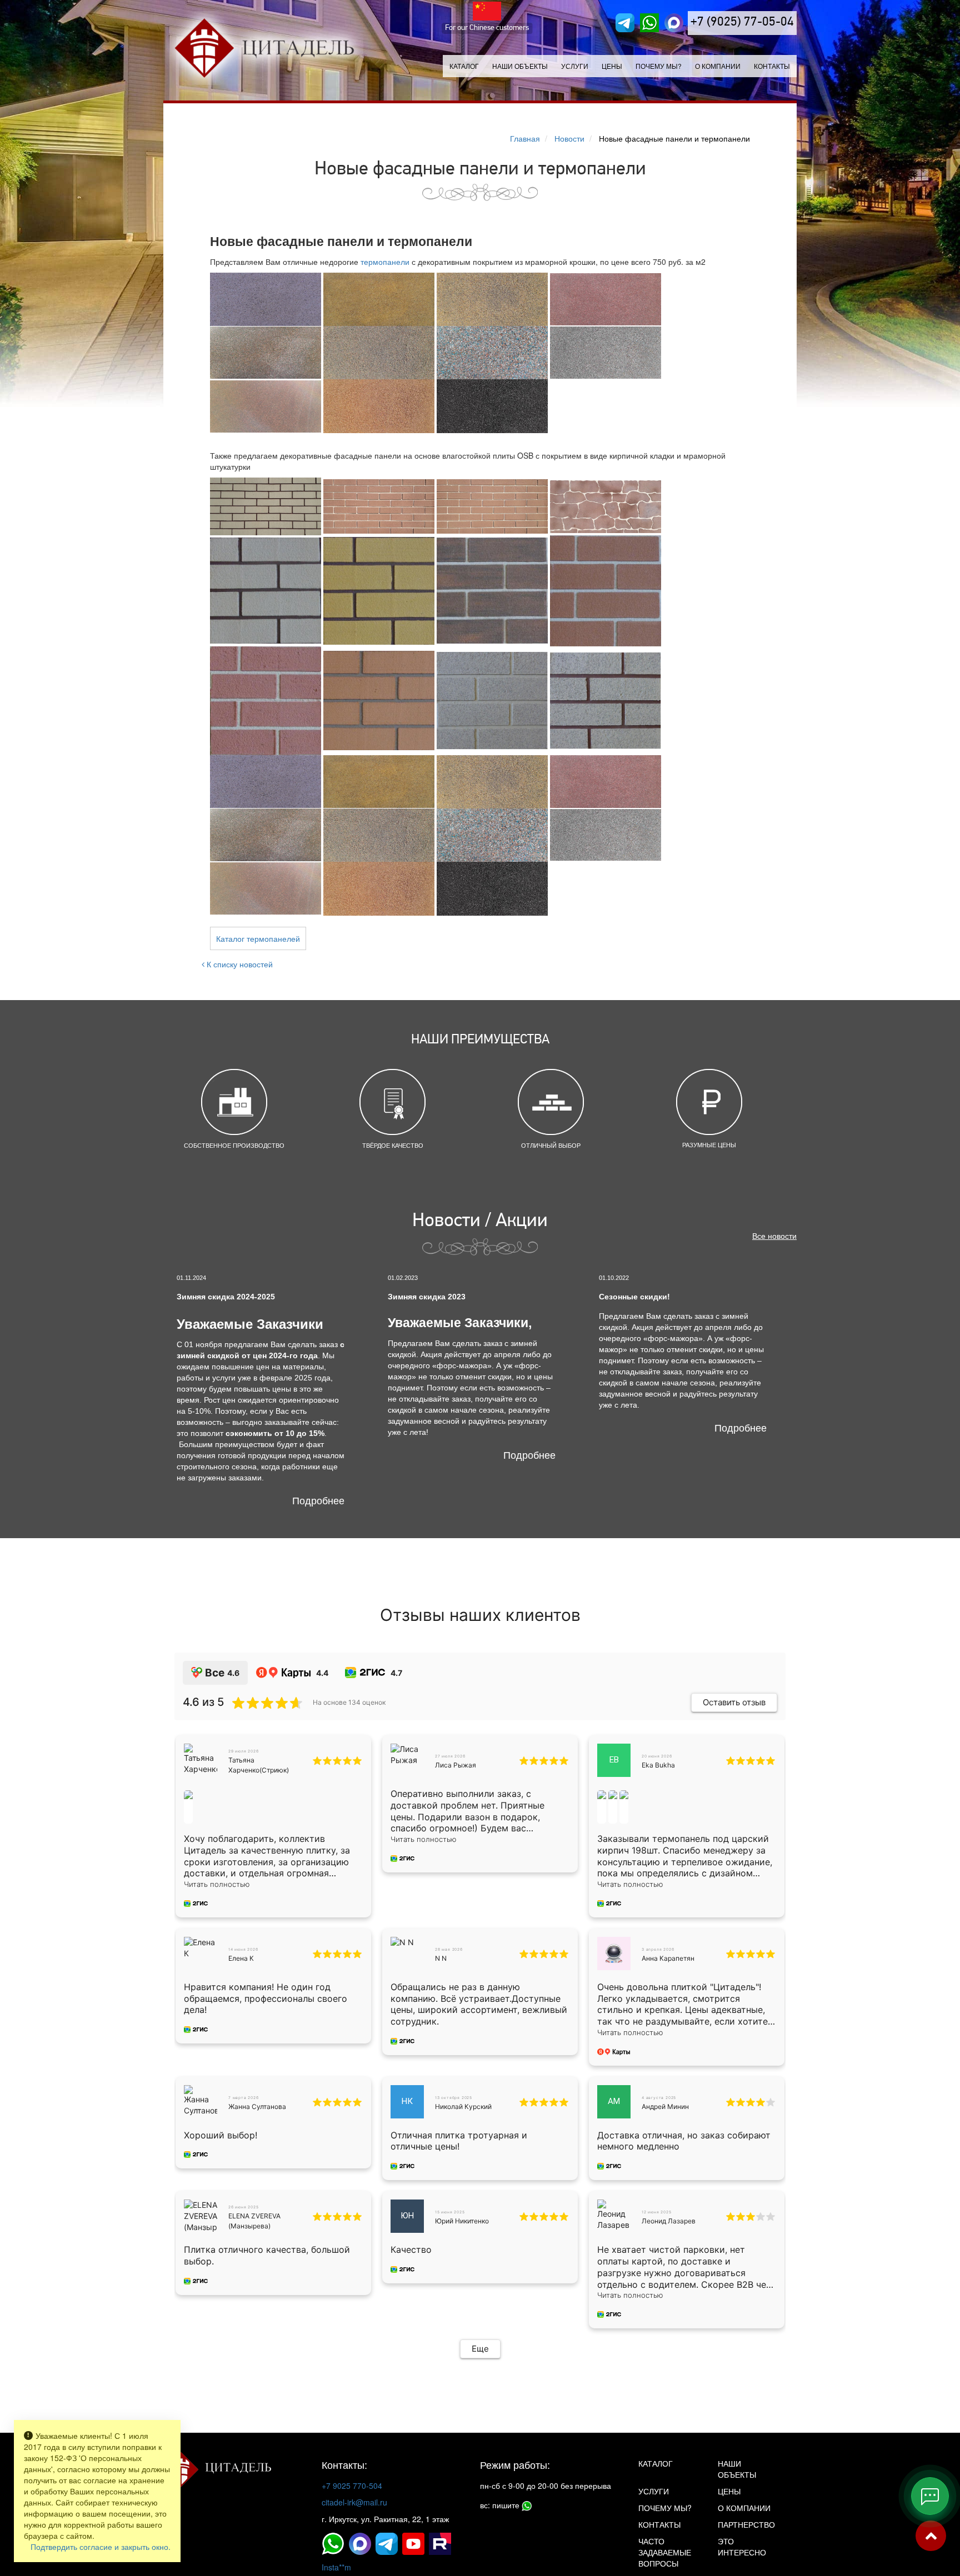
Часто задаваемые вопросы (665, 2552)
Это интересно (742, 2547)
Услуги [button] (575, 66)
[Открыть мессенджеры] (930, 2496)
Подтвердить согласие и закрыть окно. (101, 2547)
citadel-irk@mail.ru (354, 2502)
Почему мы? (659, 66)
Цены (612, 66)
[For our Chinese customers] (487, 11)
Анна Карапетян (668, 1958)
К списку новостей (239, 964)
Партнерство (746, 2524)
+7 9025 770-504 (352, 2485)
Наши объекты (520, 66)
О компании (718, 66)
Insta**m (336, 2567)
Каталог (464, 66)
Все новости (774, 1236)
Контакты (772, 66)
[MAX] (674, 23)
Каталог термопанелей (258, 938)
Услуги (654, 2491)
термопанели (385, 262)
